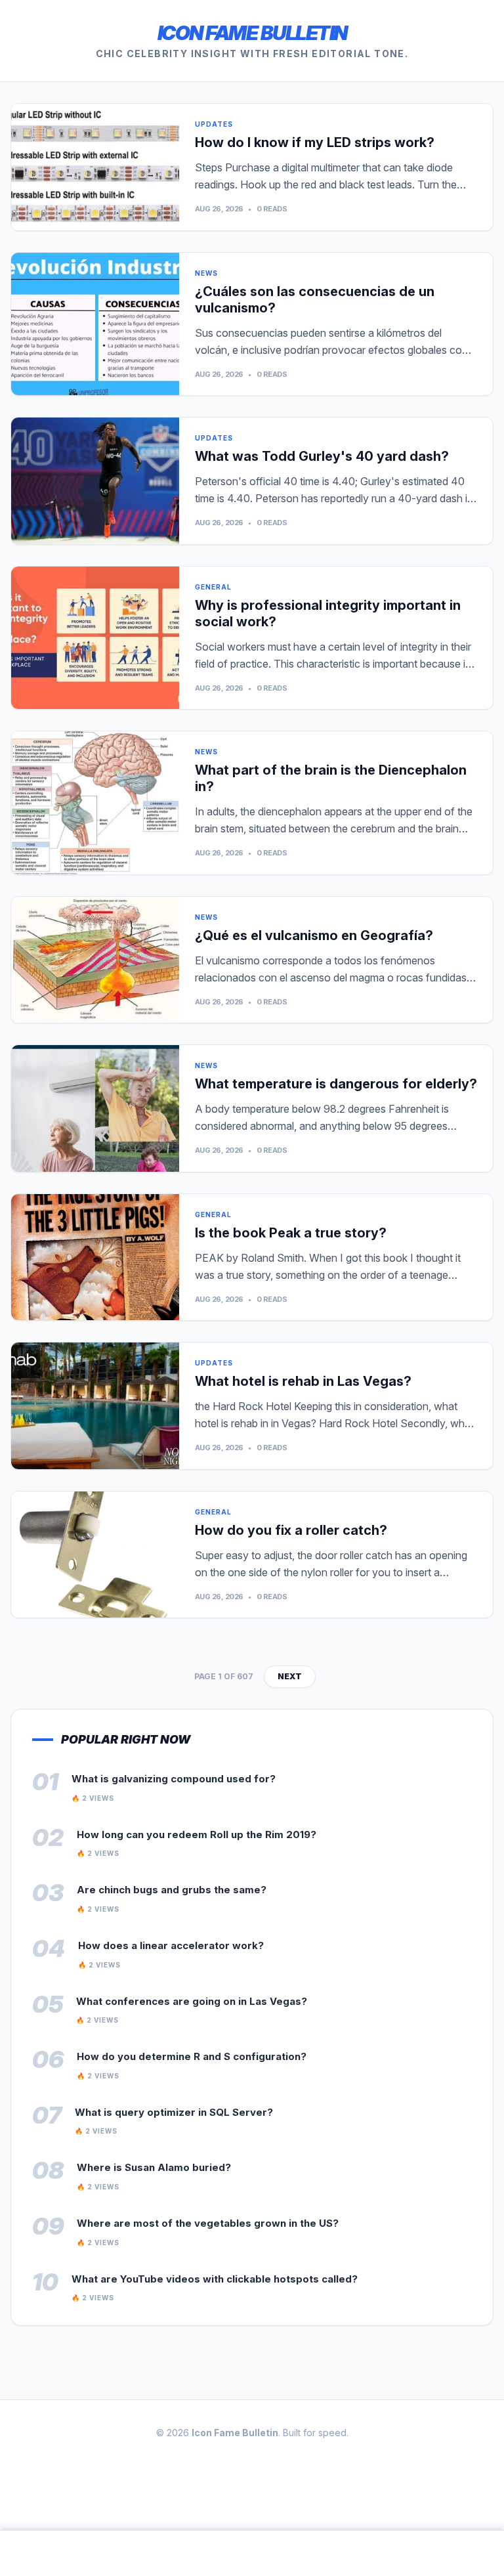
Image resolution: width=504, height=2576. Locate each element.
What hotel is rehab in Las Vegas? (303, 1381)
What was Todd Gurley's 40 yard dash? (322, 456)
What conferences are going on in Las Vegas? (192, 2001)
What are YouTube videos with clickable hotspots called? (215, 2279)
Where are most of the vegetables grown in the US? (208, 2223)
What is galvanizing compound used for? (174, 1779)
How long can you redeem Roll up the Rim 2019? (197, 1835)
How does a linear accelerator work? (171, 1945)
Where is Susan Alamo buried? (154, 2167)
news (206, 273)
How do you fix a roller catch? (291, 1530)
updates (214, 124)
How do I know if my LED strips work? (315, 142)
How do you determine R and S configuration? (192, 2056)
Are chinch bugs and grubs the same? (172, 1890)
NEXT (290, 1676)
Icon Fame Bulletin (252, 33)
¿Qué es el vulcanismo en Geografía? (314, 935)
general (213, 587)
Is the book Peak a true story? (291, 1233)
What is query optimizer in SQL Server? (174, 2112)
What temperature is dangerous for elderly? (336, 1084)
